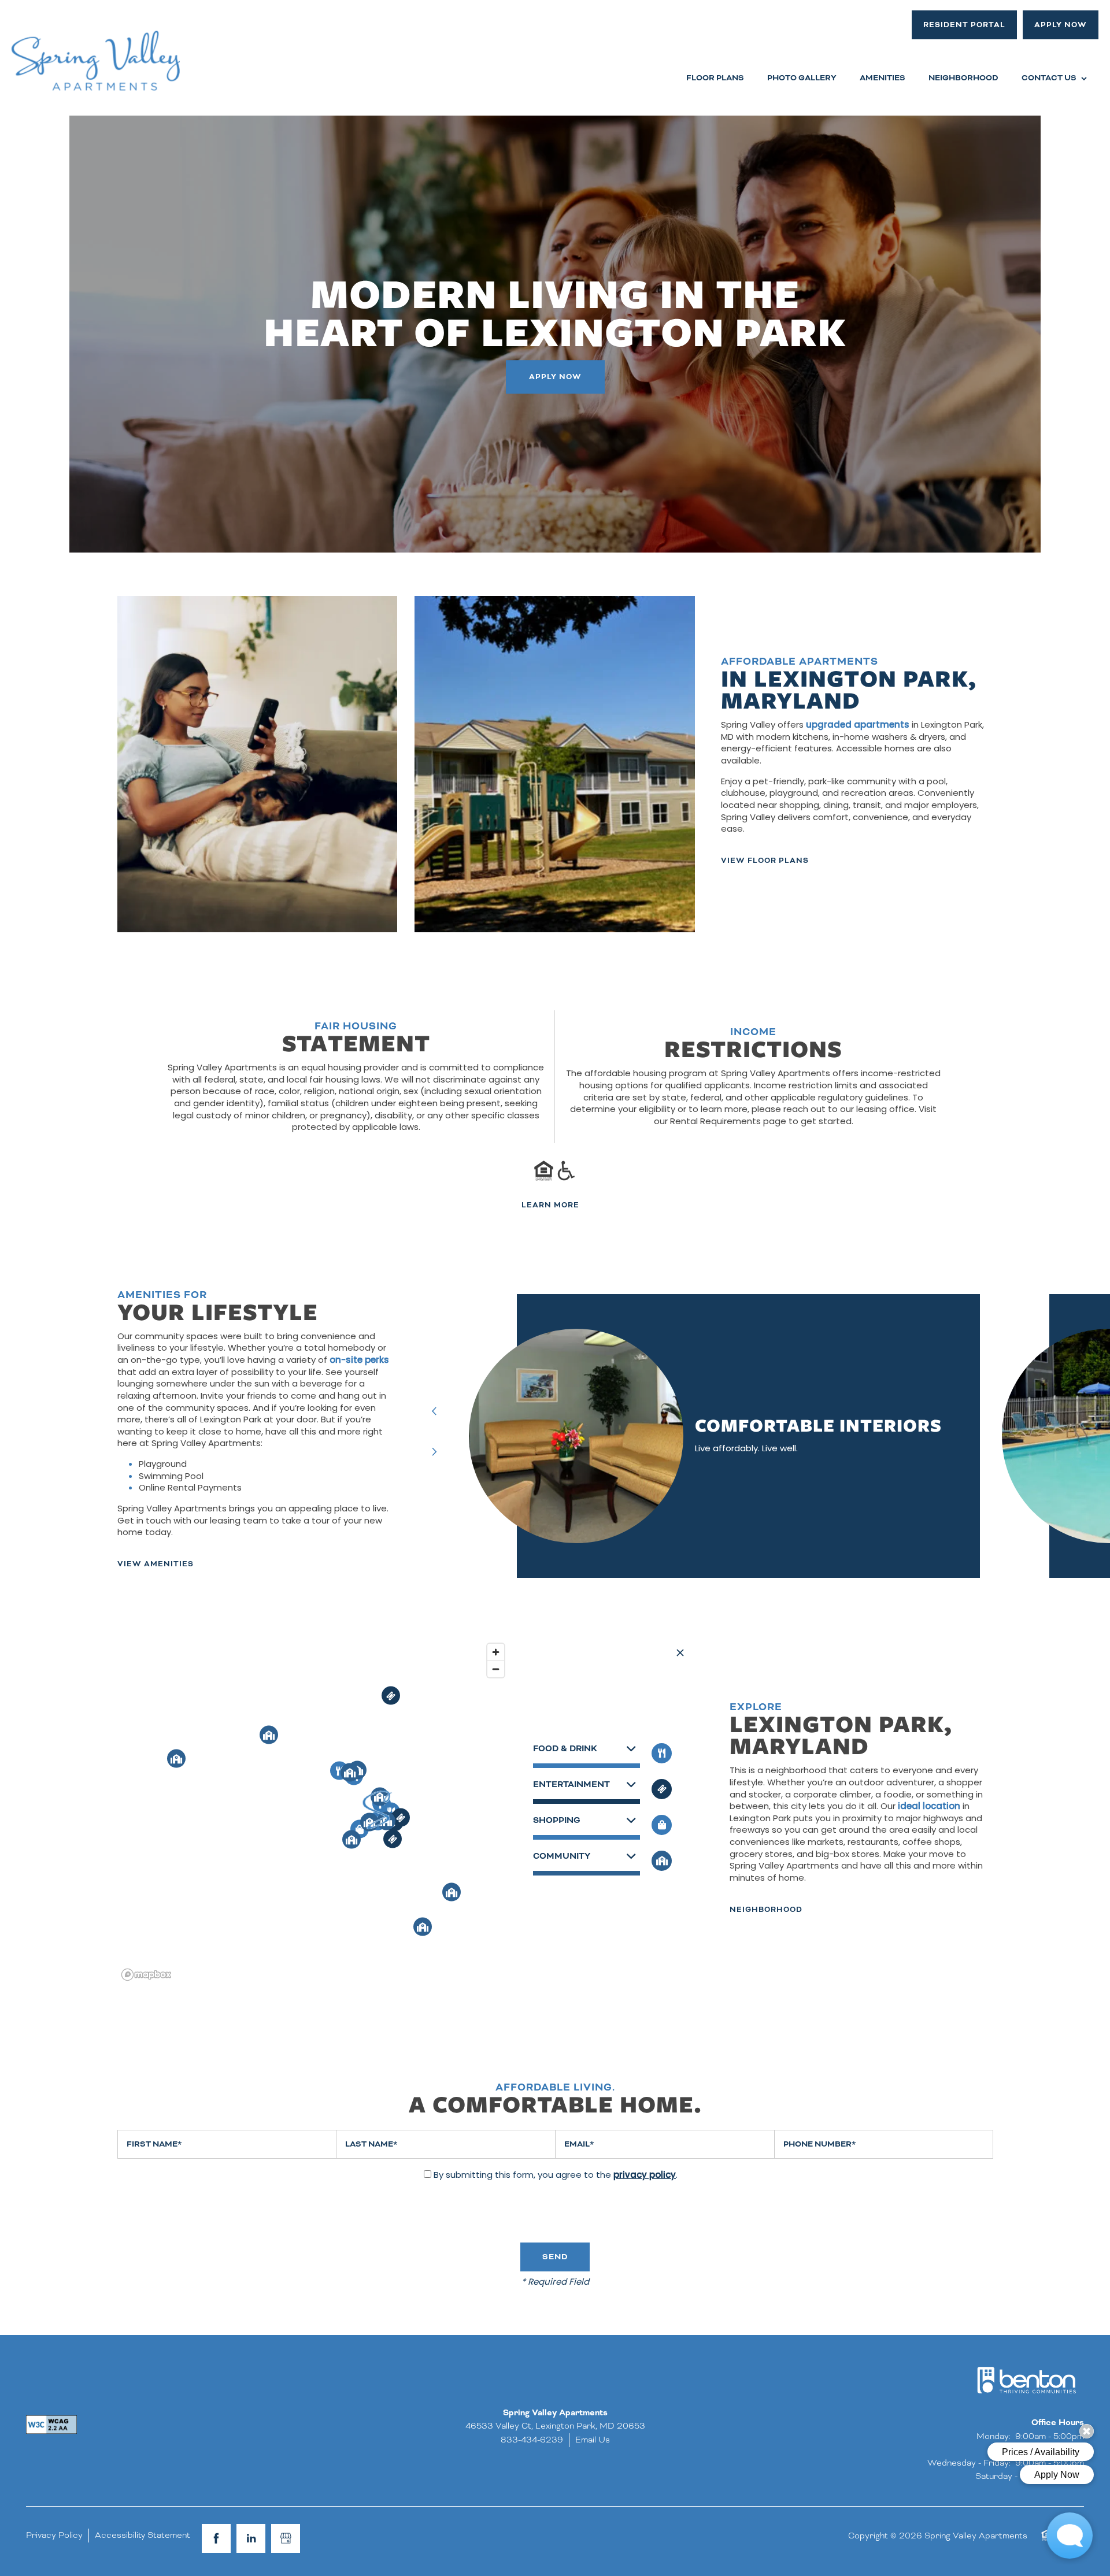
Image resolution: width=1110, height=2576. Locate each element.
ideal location (929, 1807)
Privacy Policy (54, 2535)
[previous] (434, 1412)
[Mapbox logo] (146, 1975)
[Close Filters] (680, 1653)
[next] (434, 1453)
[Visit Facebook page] (216, 2538)
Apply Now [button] (555, 377)
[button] (964, 25)
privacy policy (645, 2176)
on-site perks (359, 1361)
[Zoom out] (496, 1669)
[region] (314, 1811)
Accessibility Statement (143, 2535)
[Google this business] (286, 2538)
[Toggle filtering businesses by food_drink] (662, 1753)
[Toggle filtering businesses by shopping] (662, 1825)
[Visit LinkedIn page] (251, 2538)
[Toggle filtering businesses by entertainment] (662, 1789)
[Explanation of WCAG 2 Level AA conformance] (51, 2425)
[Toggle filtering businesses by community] (662, 1861)
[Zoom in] (496, 1652)
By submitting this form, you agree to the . (556, 2176)
